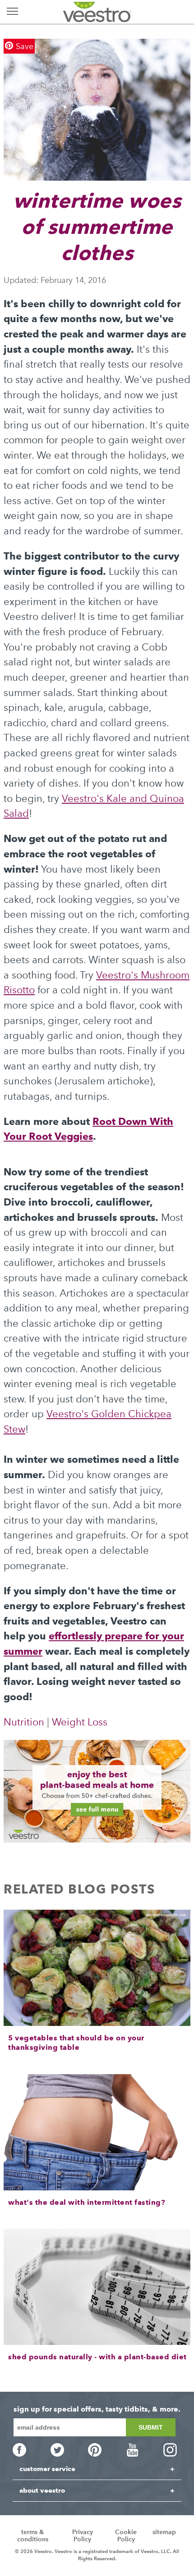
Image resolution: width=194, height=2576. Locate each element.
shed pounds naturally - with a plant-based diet (97, 2357)
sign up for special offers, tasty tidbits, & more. (97, 2409)
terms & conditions (33, 2536)
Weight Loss (80, 1722)
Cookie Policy (126, 2536)
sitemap (164, 2532)
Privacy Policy (83, 2536)
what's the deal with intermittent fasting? (87, 2202)
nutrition (24, 1722)
